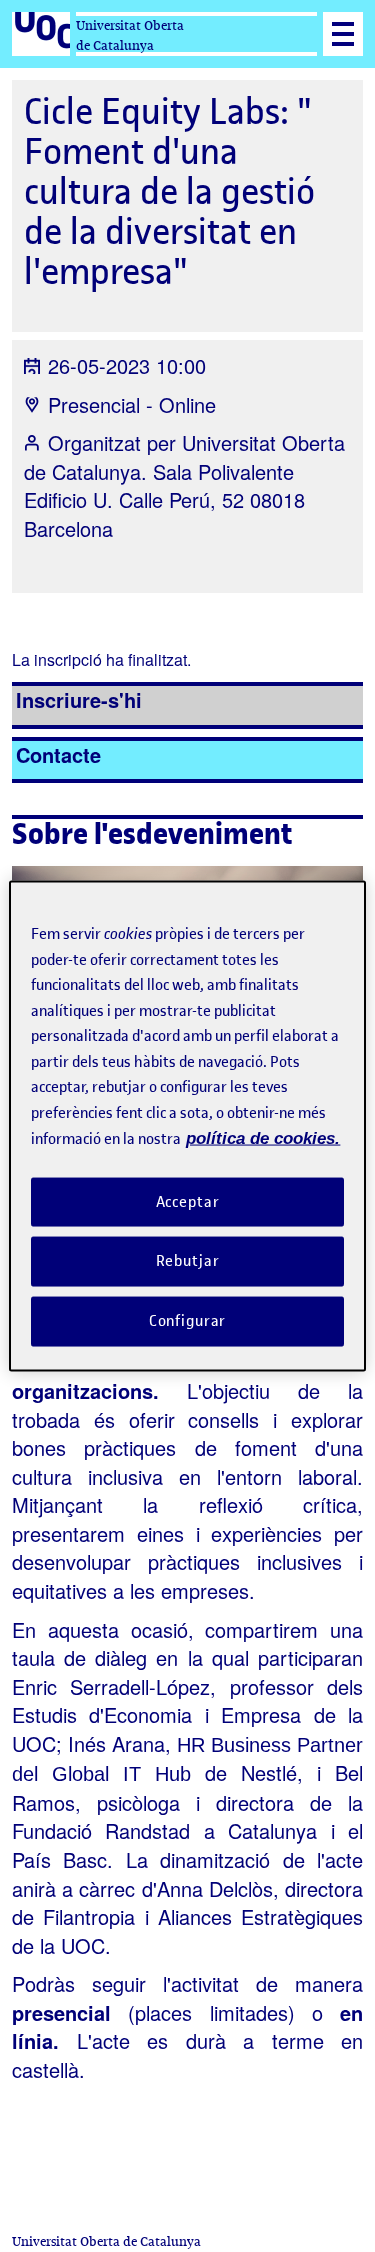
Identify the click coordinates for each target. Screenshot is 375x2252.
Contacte (58, 754)
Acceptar (188, 1201)
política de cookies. (263, 1138)
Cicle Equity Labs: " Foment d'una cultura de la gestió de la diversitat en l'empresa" (169, 191)
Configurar (188, 1321)
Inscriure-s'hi (79, 699)
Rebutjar (188, 1261)
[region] (187, 1126)
